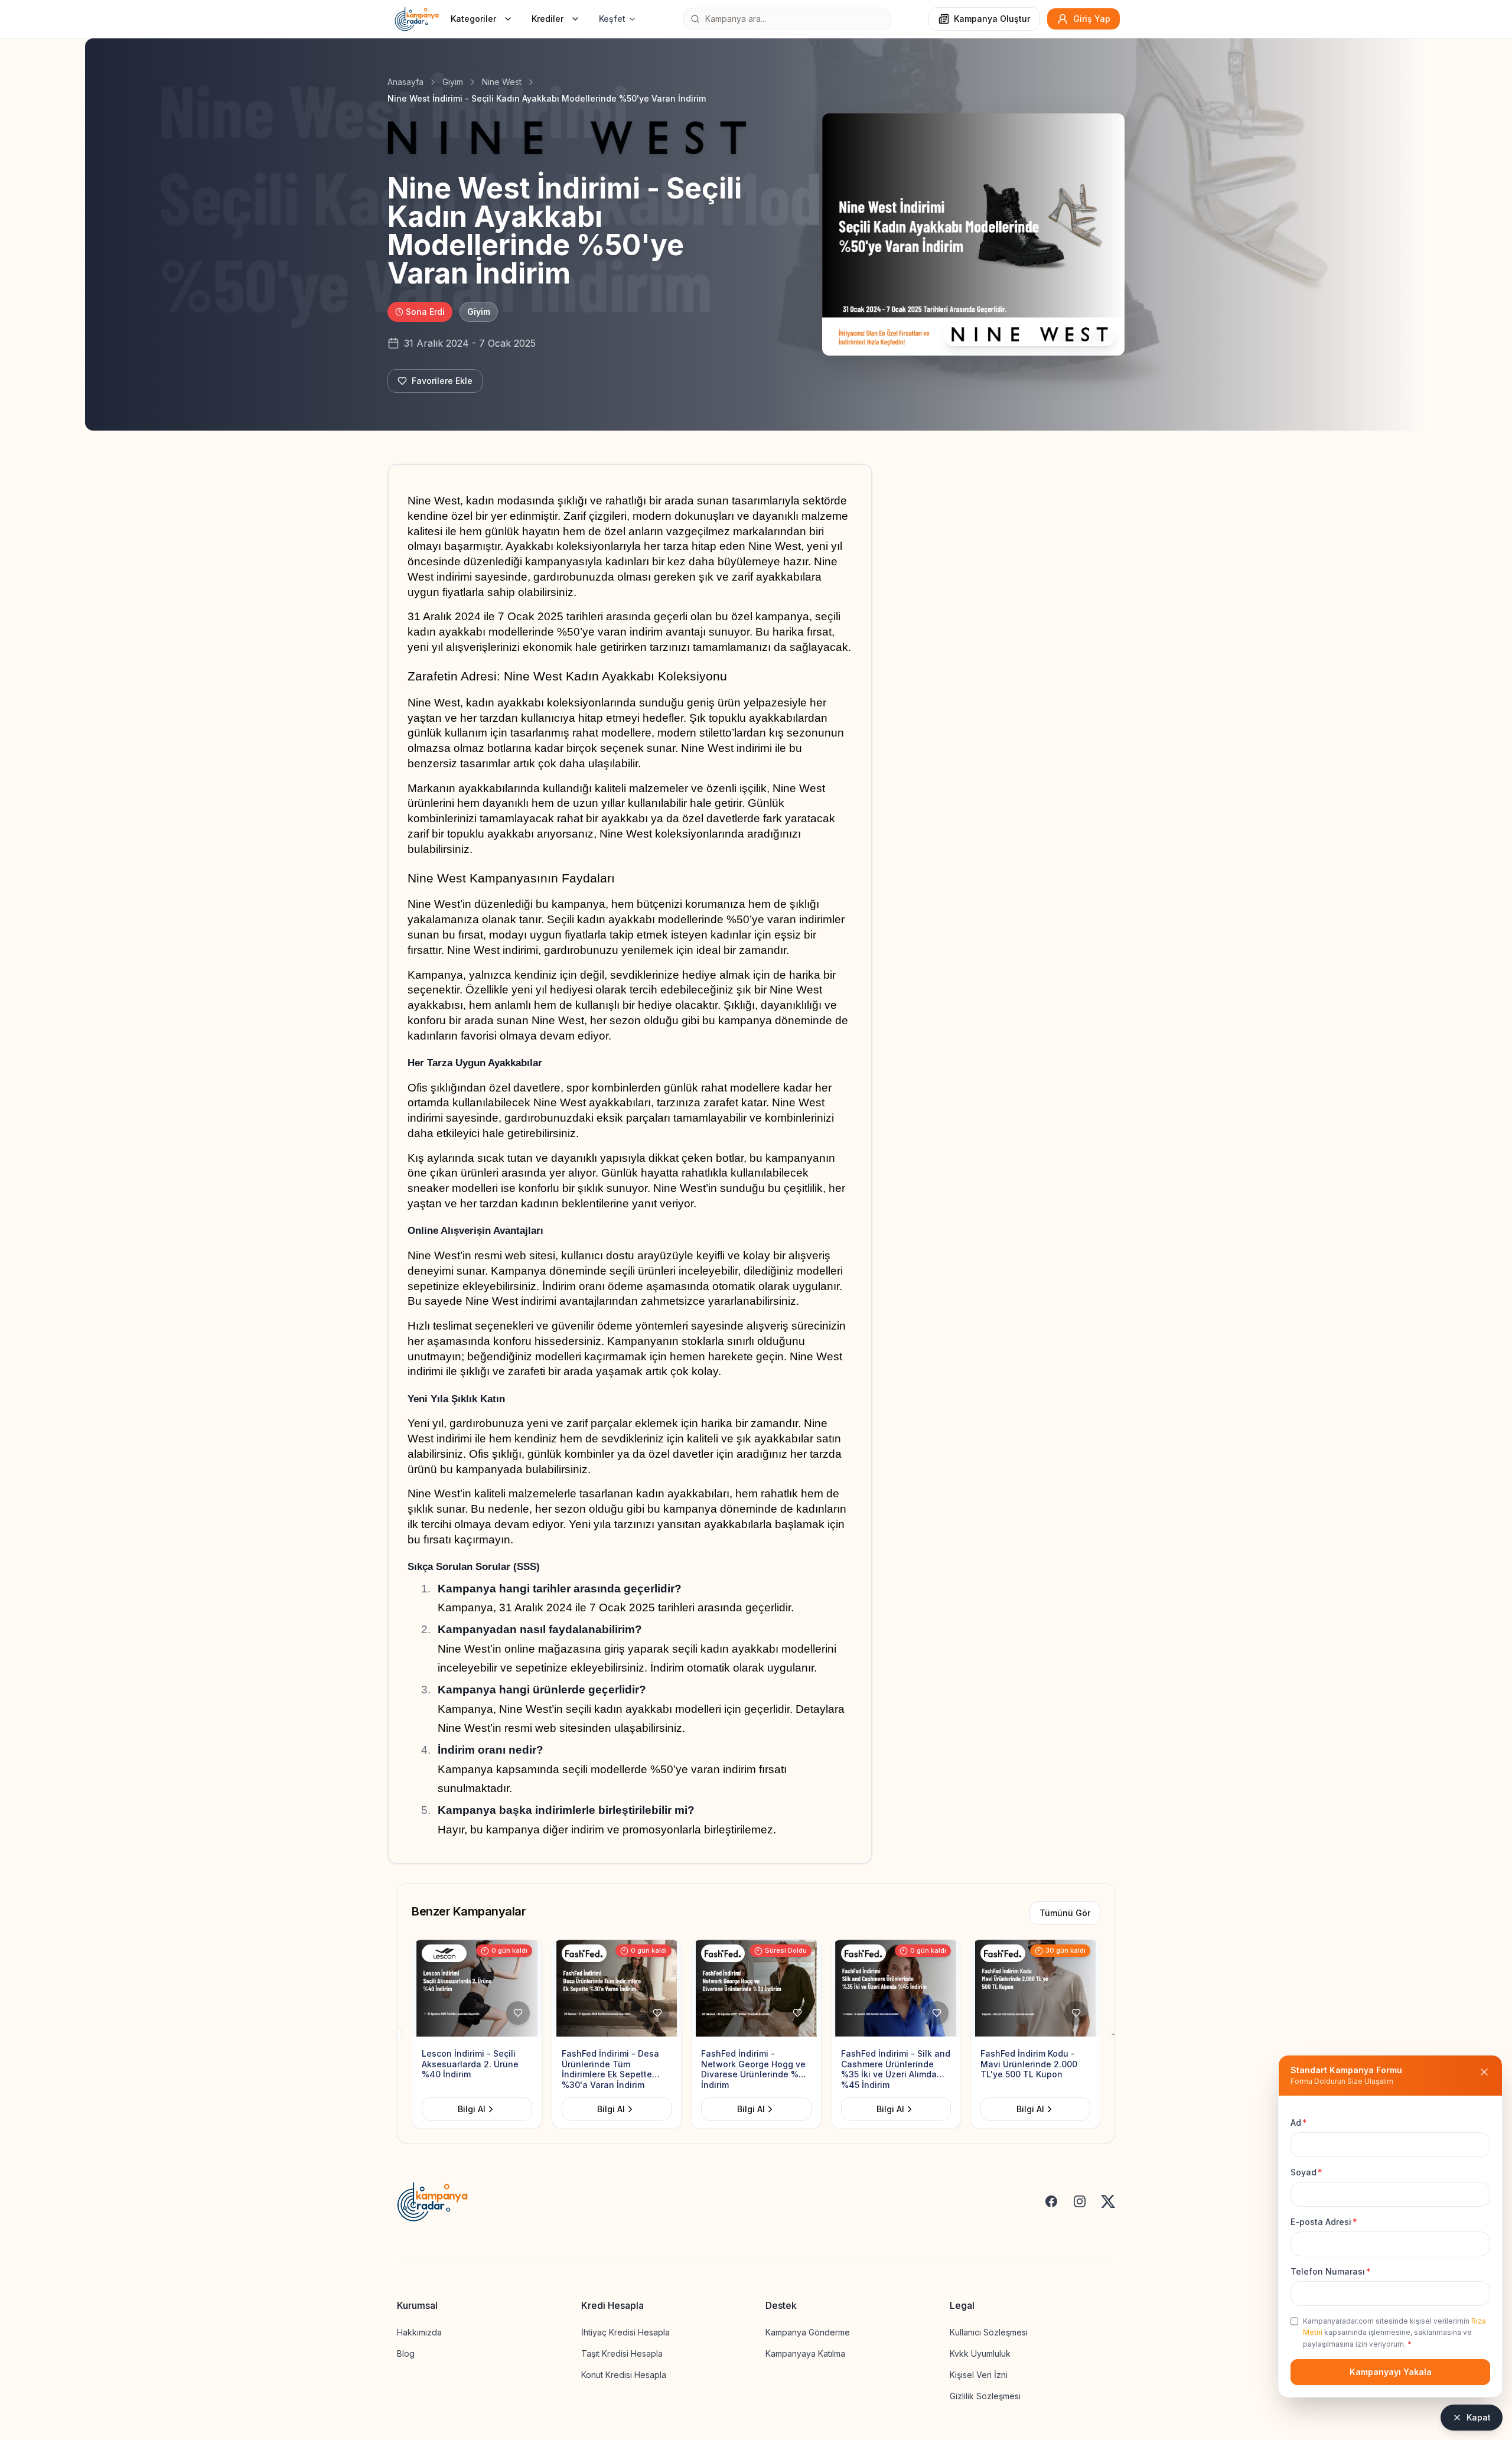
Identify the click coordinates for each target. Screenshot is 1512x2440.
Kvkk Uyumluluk (980, 2353)
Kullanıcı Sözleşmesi (989, 2332)
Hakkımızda (419, 2332)
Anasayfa (405, 82)
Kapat (1479, 2417)
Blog (406, 2353)
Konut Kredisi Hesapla (624, 2375)
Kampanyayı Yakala (1391, 2372)
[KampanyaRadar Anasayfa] (417, 19)
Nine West (502, 82)
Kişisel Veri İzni (979, 2375)
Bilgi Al (504, 2109)
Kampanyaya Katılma (805, 2353)
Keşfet (612, 19)
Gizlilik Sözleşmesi (985, 2396)
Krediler (548, 19)
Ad (1299, 2123)
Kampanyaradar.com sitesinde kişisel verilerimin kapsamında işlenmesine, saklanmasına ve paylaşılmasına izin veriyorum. (1394, 2333)
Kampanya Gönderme (808, 2332)
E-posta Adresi (1324, 2222)
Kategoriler (473, 19)
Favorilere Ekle (442, 381)
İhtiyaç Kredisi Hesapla (625, 2332)
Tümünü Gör (1065, 1913)
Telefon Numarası (1331, 2271)
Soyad (1306, 2172)
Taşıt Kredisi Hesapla (622, 2353)
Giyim (453, 82)
